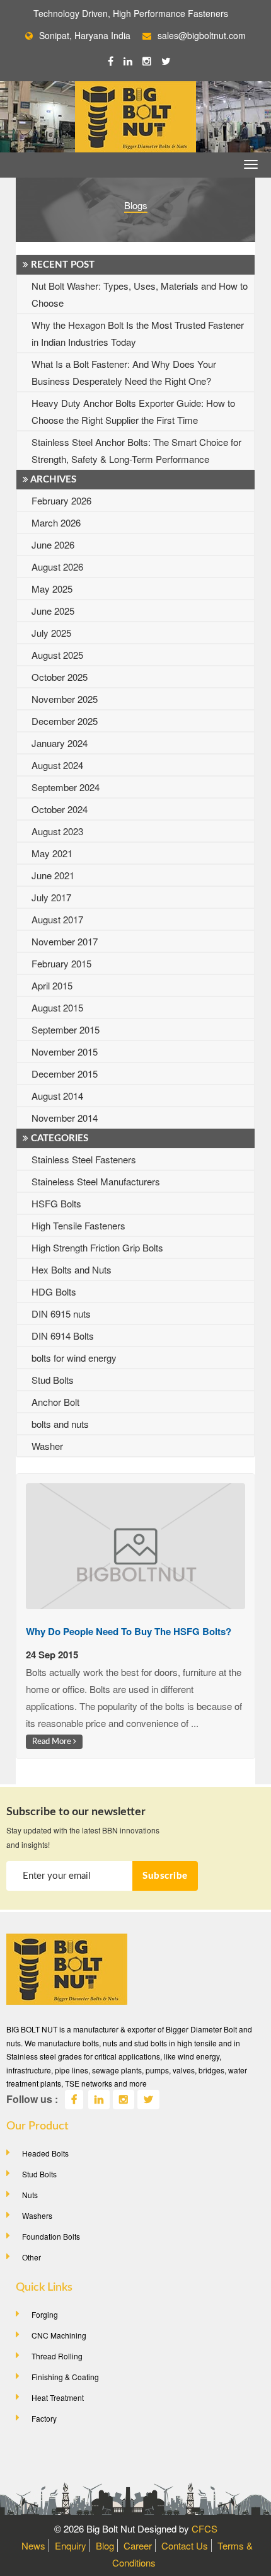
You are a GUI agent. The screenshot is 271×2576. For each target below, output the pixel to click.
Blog (105, 2545)
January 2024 (60, 743)
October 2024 (60, 809)
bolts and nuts (60, 1424)
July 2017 (51, 897)
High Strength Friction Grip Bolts (97, 1247)
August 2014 (57, 1096)
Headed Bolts (45, 2153)
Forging (45, 2314)
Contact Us (185, 2545)
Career (138, 2545)
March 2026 (56, 522)
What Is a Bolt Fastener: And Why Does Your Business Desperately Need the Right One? (124, 372)
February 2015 (61, 963)
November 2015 (65, 1051)
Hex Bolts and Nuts (72, 1269)
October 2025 (60, 677)
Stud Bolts (53, 1380)
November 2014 (65, 1118)
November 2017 (65, 941)
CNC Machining (59, 2335)
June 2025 (53, 611)
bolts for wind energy (74, 1358)
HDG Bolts (54, 1291)
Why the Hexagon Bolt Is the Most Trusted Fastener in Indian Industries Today (138, 333)
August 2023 (57, 831)
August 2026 (57, 567)
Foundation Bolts (51, 2236)
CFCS (205, 2528)
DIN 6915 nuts (61, 1314)
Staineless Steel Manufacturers (96, 1181)
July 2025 (51, 633)
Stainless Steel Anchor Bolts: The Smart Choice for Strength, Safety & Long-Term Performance (136, 450)
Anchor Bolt (55, 1402)
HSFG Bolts (56, 1203)
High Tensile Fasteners (78, 1225)
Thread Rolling (57, 2356)
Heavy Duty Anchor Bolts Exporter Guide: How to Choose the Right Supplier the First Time (133, 411)
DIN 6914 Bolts (63, 1336)
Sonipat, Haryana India (85, 35)
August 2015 (57, 1007)
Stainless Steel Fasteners (84, 1159)
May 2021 (52, 853)
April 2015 (52, 985)
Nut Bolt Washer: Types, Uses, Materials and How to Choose (140, 294)
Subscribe (165, 1876)
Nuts (30, 2195)
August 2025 (57, 655)
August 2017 (57, 919)
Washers (37, 2215)
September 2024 (66, 787)
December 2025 (65, 721)
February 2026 (61, 500)
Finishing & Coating (65, 2377)
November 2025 (65, 699)
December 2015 (65, 1074)
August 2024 (57, 765)
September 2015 (66, 1029)
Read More (53, 1741)
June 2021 (53, 875)
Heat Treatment (58, 2397)
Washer (47, 1446)
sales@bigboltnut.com (202, 35)
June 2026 (53, 544)
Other (32, 2257)
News (33, 2545)
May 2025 (52, 589)
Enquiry (71, 2545)
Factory (44, 2418)
